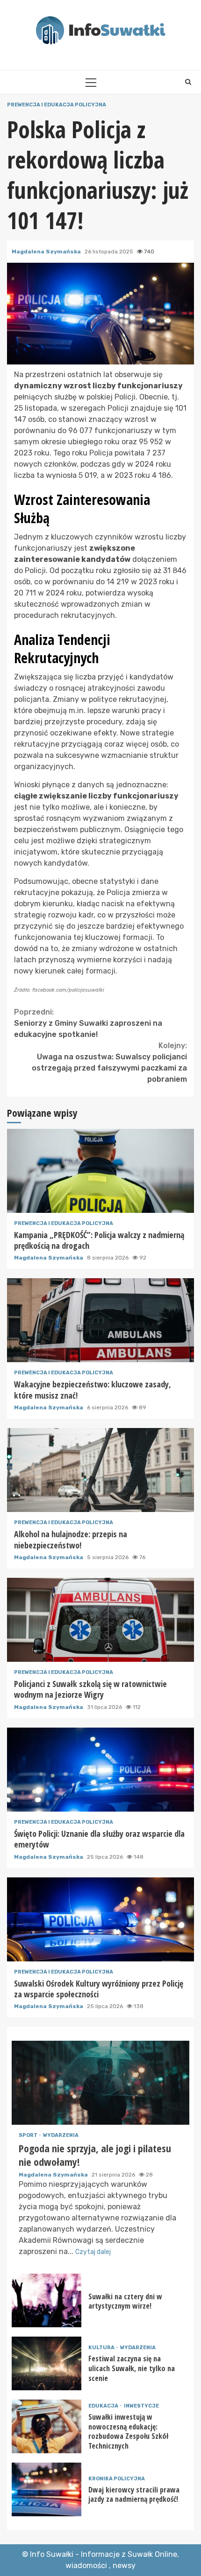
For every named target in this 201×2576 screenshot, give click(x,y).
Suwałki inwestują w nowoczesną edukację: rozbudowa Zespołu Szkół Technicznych (47, 2426)
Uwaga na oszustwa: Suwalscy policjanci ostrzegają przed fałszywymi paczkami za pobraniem (109, 1062)
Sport (29, 2135)
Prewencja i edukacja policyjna (57, 105)
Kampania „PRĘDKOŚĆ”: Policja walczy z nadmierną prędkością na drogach (100, 1171)
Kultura (102, 2348)
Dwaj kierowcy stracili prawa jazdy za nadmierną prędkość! (47, 2489)
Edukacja (104, 2406)
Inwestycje (141, 2406)
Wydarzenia (61, 2135)
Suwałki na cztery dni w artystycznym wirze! (47, 2300)
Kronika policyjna (117, 2479)
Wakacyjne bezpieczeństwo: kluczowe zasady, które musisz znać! (100, 1320)
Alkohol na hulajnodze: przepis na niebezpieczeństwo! (100, 1470)
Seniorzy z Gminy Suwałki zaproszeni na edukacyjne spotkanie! (88, 1023)
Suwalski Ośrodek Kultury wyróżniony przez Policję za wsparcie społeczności (100, 1919)
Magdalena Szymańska (47, 252)
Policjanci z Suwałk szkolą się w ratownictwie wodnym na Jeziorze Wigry (100, 1620)
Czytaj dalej (93, 2252)
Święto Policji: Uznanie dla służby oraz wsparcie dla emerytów (100, 1770)
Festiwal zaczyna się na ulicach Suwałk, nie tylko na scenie (47, 2363)
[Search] (188, 82)
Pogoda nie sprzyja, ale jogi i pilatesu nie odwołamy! (100, 2083)
